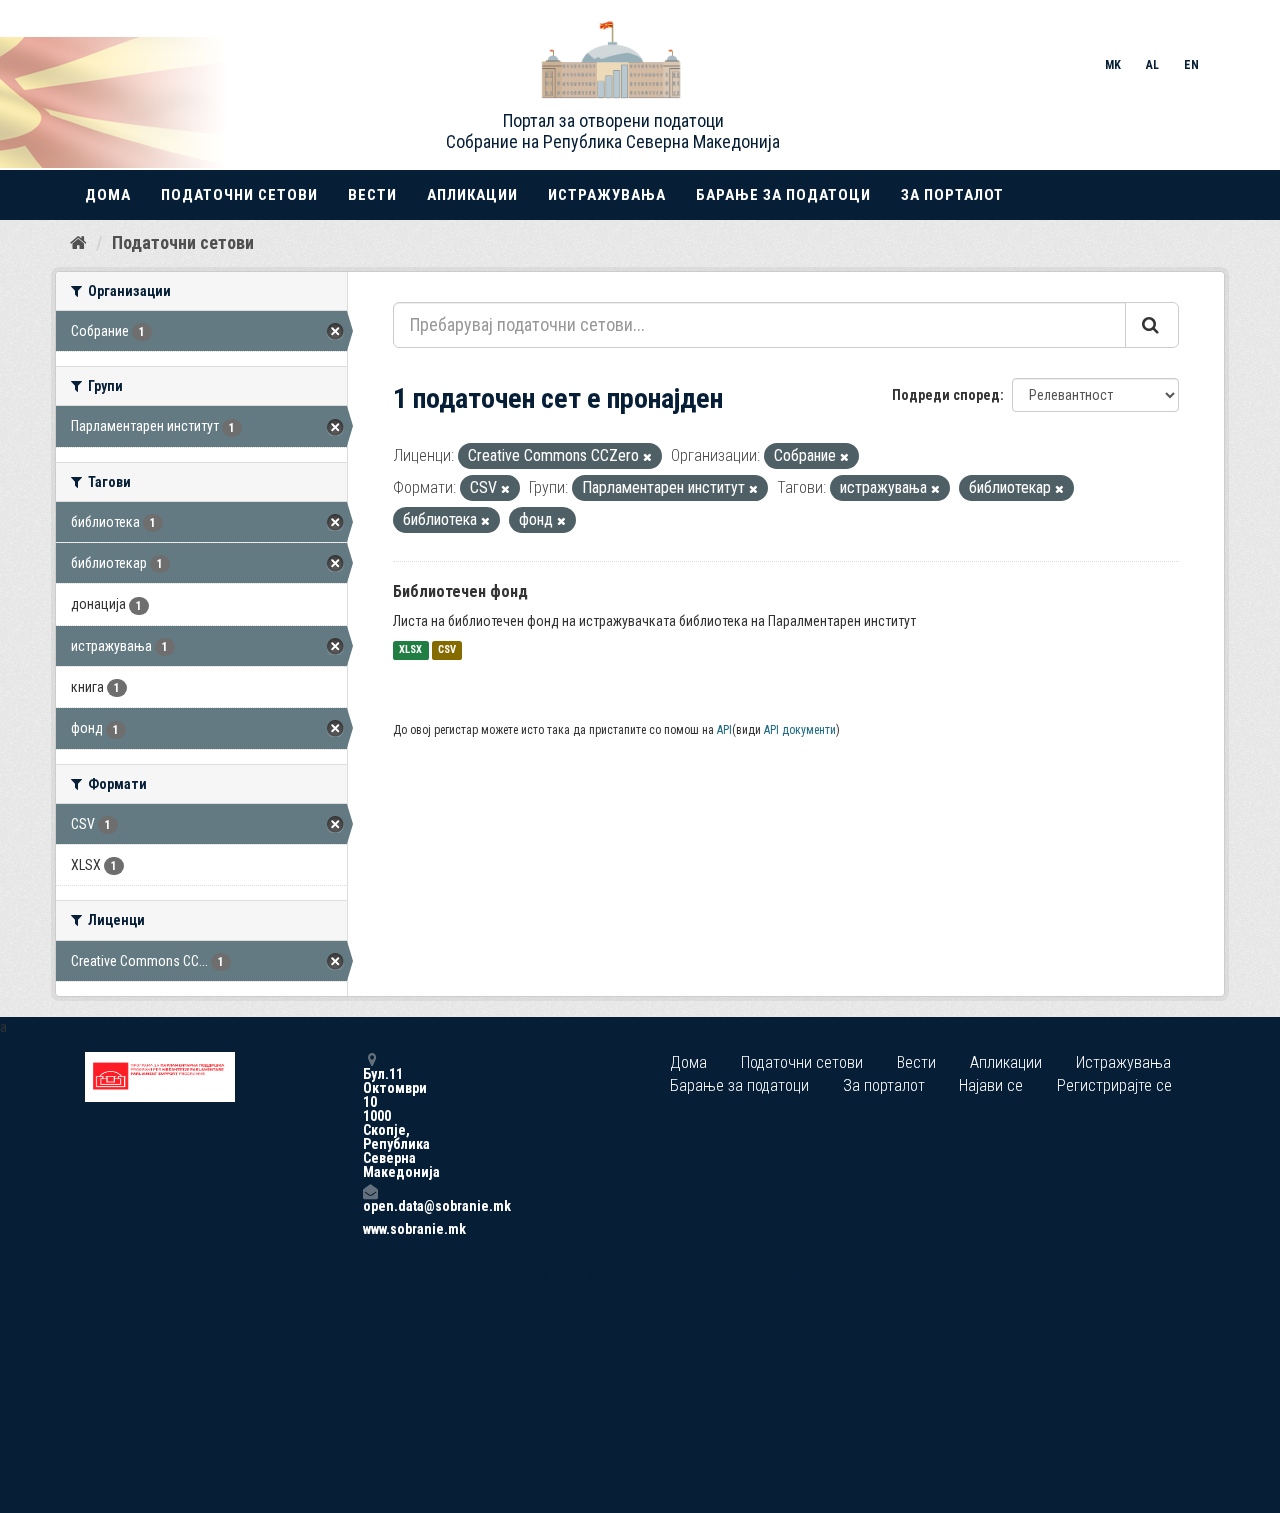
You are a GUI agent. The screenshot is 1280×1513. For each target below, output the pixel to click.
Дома (108, 195)
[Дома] (78, 242)
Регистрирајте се (1114, 1085)
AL (1152, 65)
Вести (372, 195)
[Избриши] (647, 457)
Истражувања (607, 195)
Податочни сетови (239, 195)
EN (1191, 65)
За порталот (952, 195)
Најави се (991, 1085)
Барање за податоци (783, 195)
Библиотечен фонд (460, 591)
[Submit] (1152, 325)
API (724, 730)
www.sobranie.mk (370, 1229)
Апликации (472, 195)
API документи (800, 730)
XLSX (410, 650)
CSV (447, 650)
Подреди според (946, 395)
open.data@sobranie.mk (370, 1205)
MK (1113, 65)
